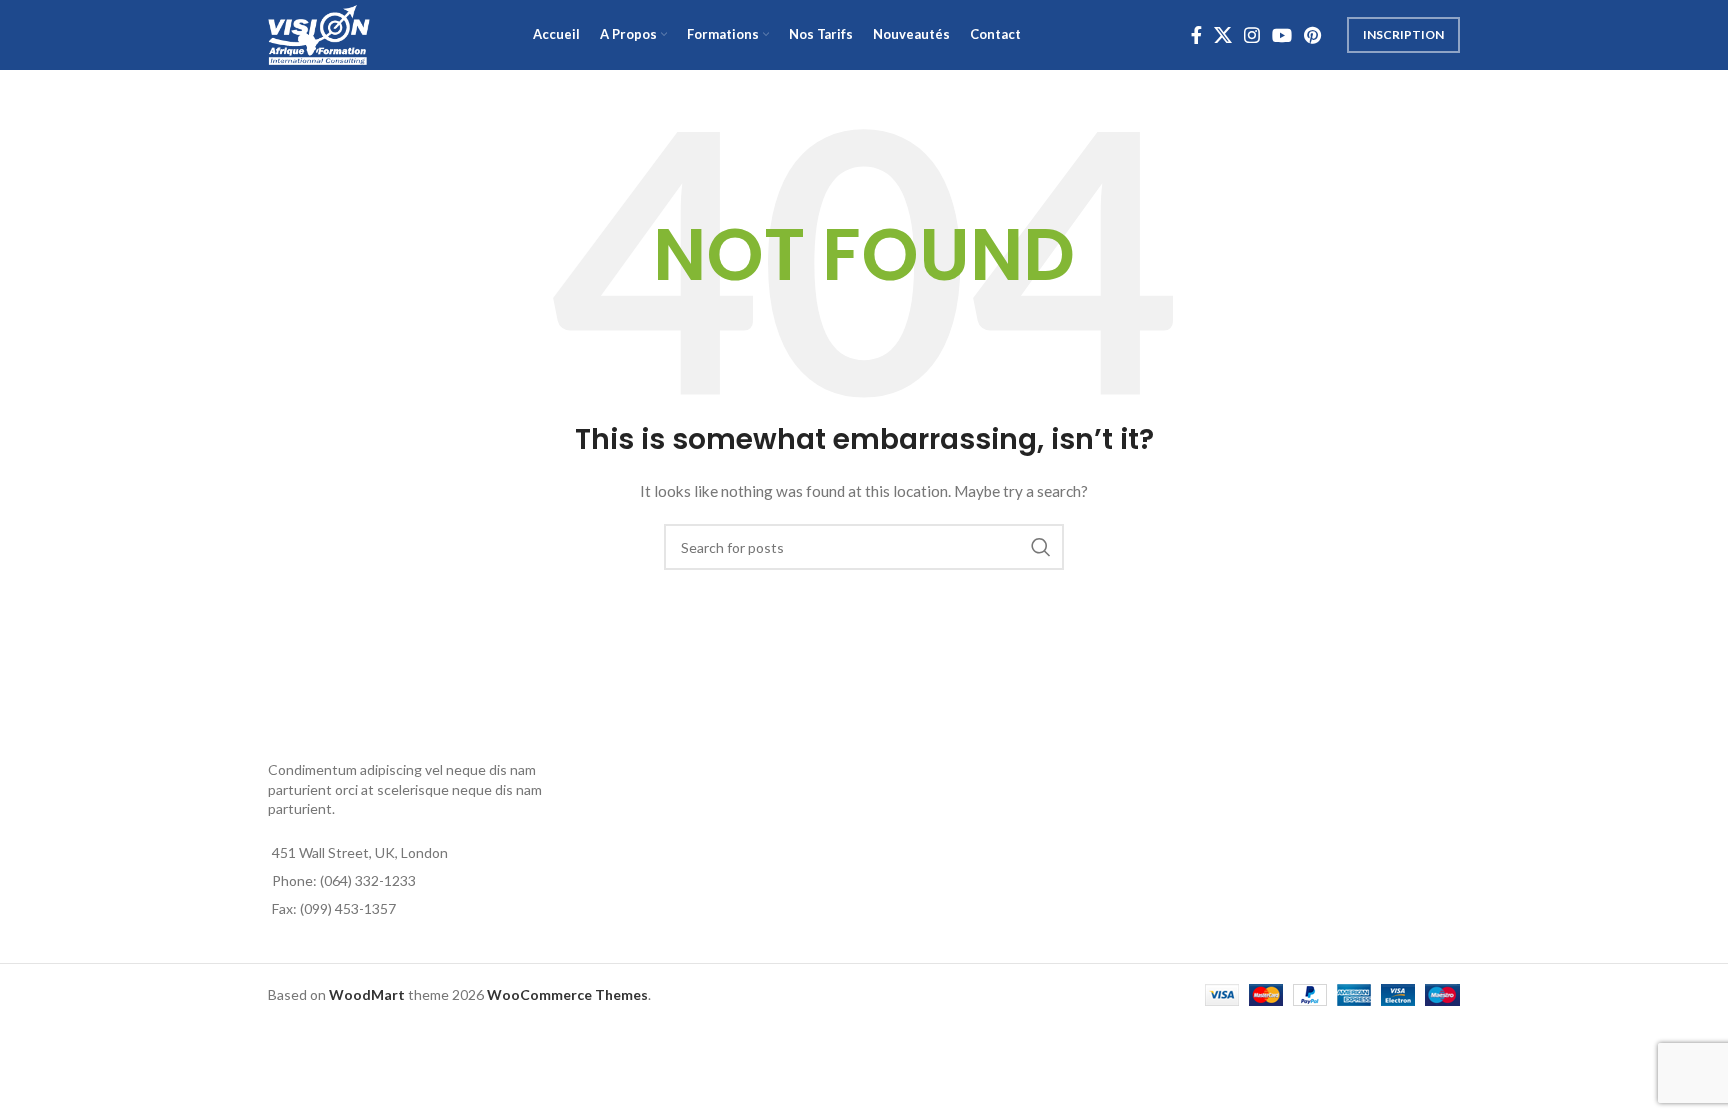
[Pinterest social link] (1312, 35)
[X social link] (1223, 35)
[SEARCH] (1041, 547)
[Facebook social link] (1196, 35)
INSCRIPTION (1403, 34)
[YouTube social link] (1282, 35)
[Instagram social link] (1252, 35)
